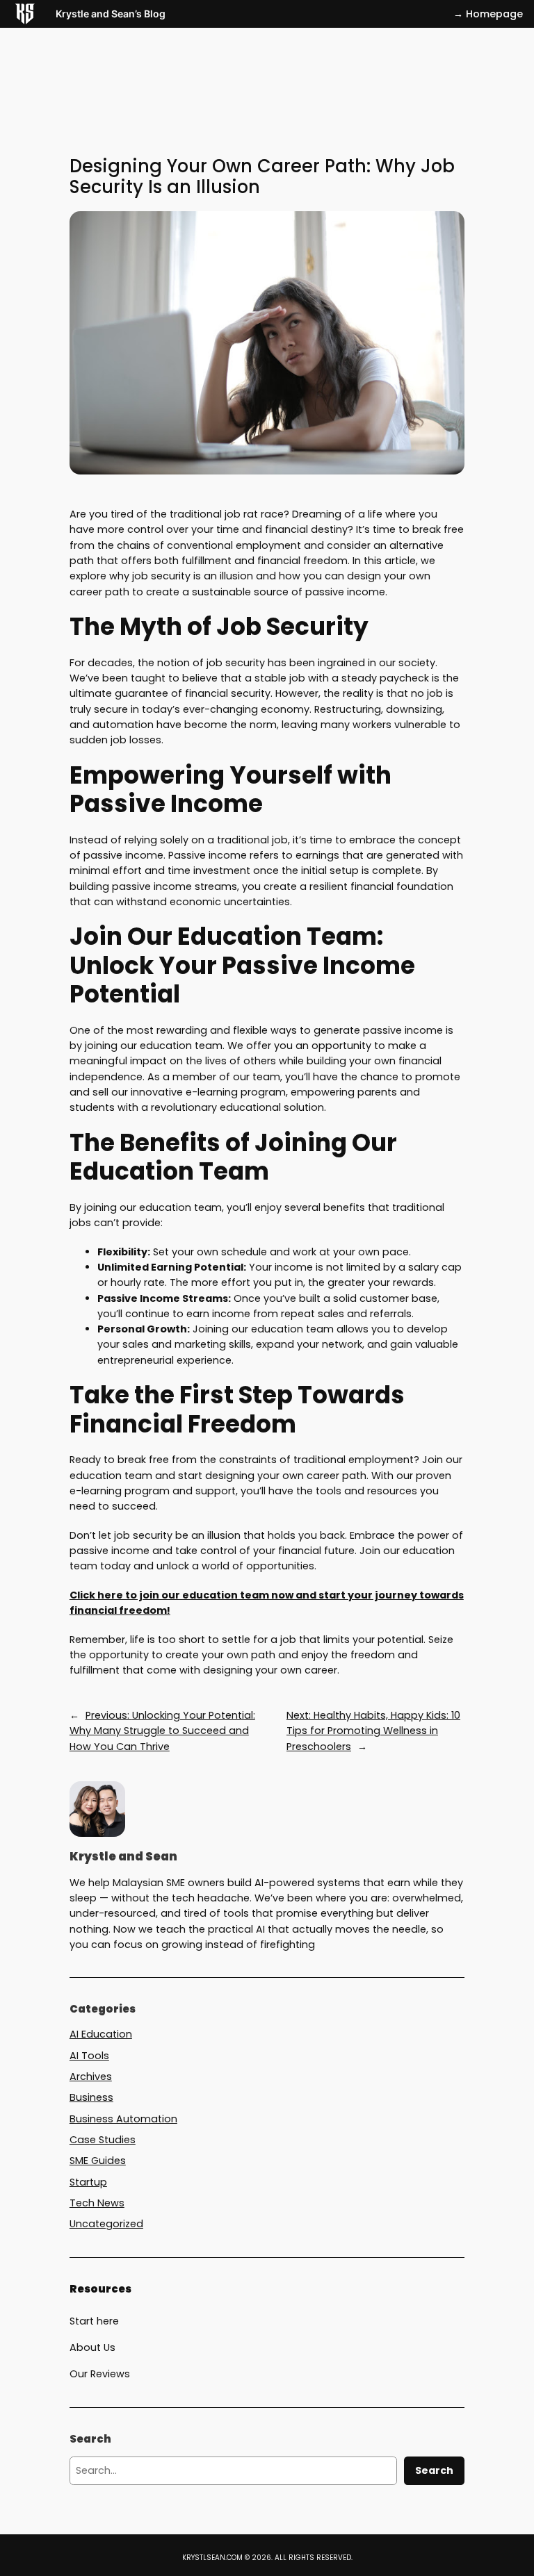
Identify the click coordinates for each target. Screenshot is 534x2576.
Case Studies (103, 2140)
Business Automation (123, 2119)
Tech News (97, 2203)
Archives (91, 2077)
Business (91, 2097)
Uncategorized (106, 2224)
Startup (88, 2182)
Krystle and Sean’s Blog (111, 14)
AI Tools (89, 2056)
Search (434, 2470)
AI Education (101, 2034)
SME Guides (98, 2161)
